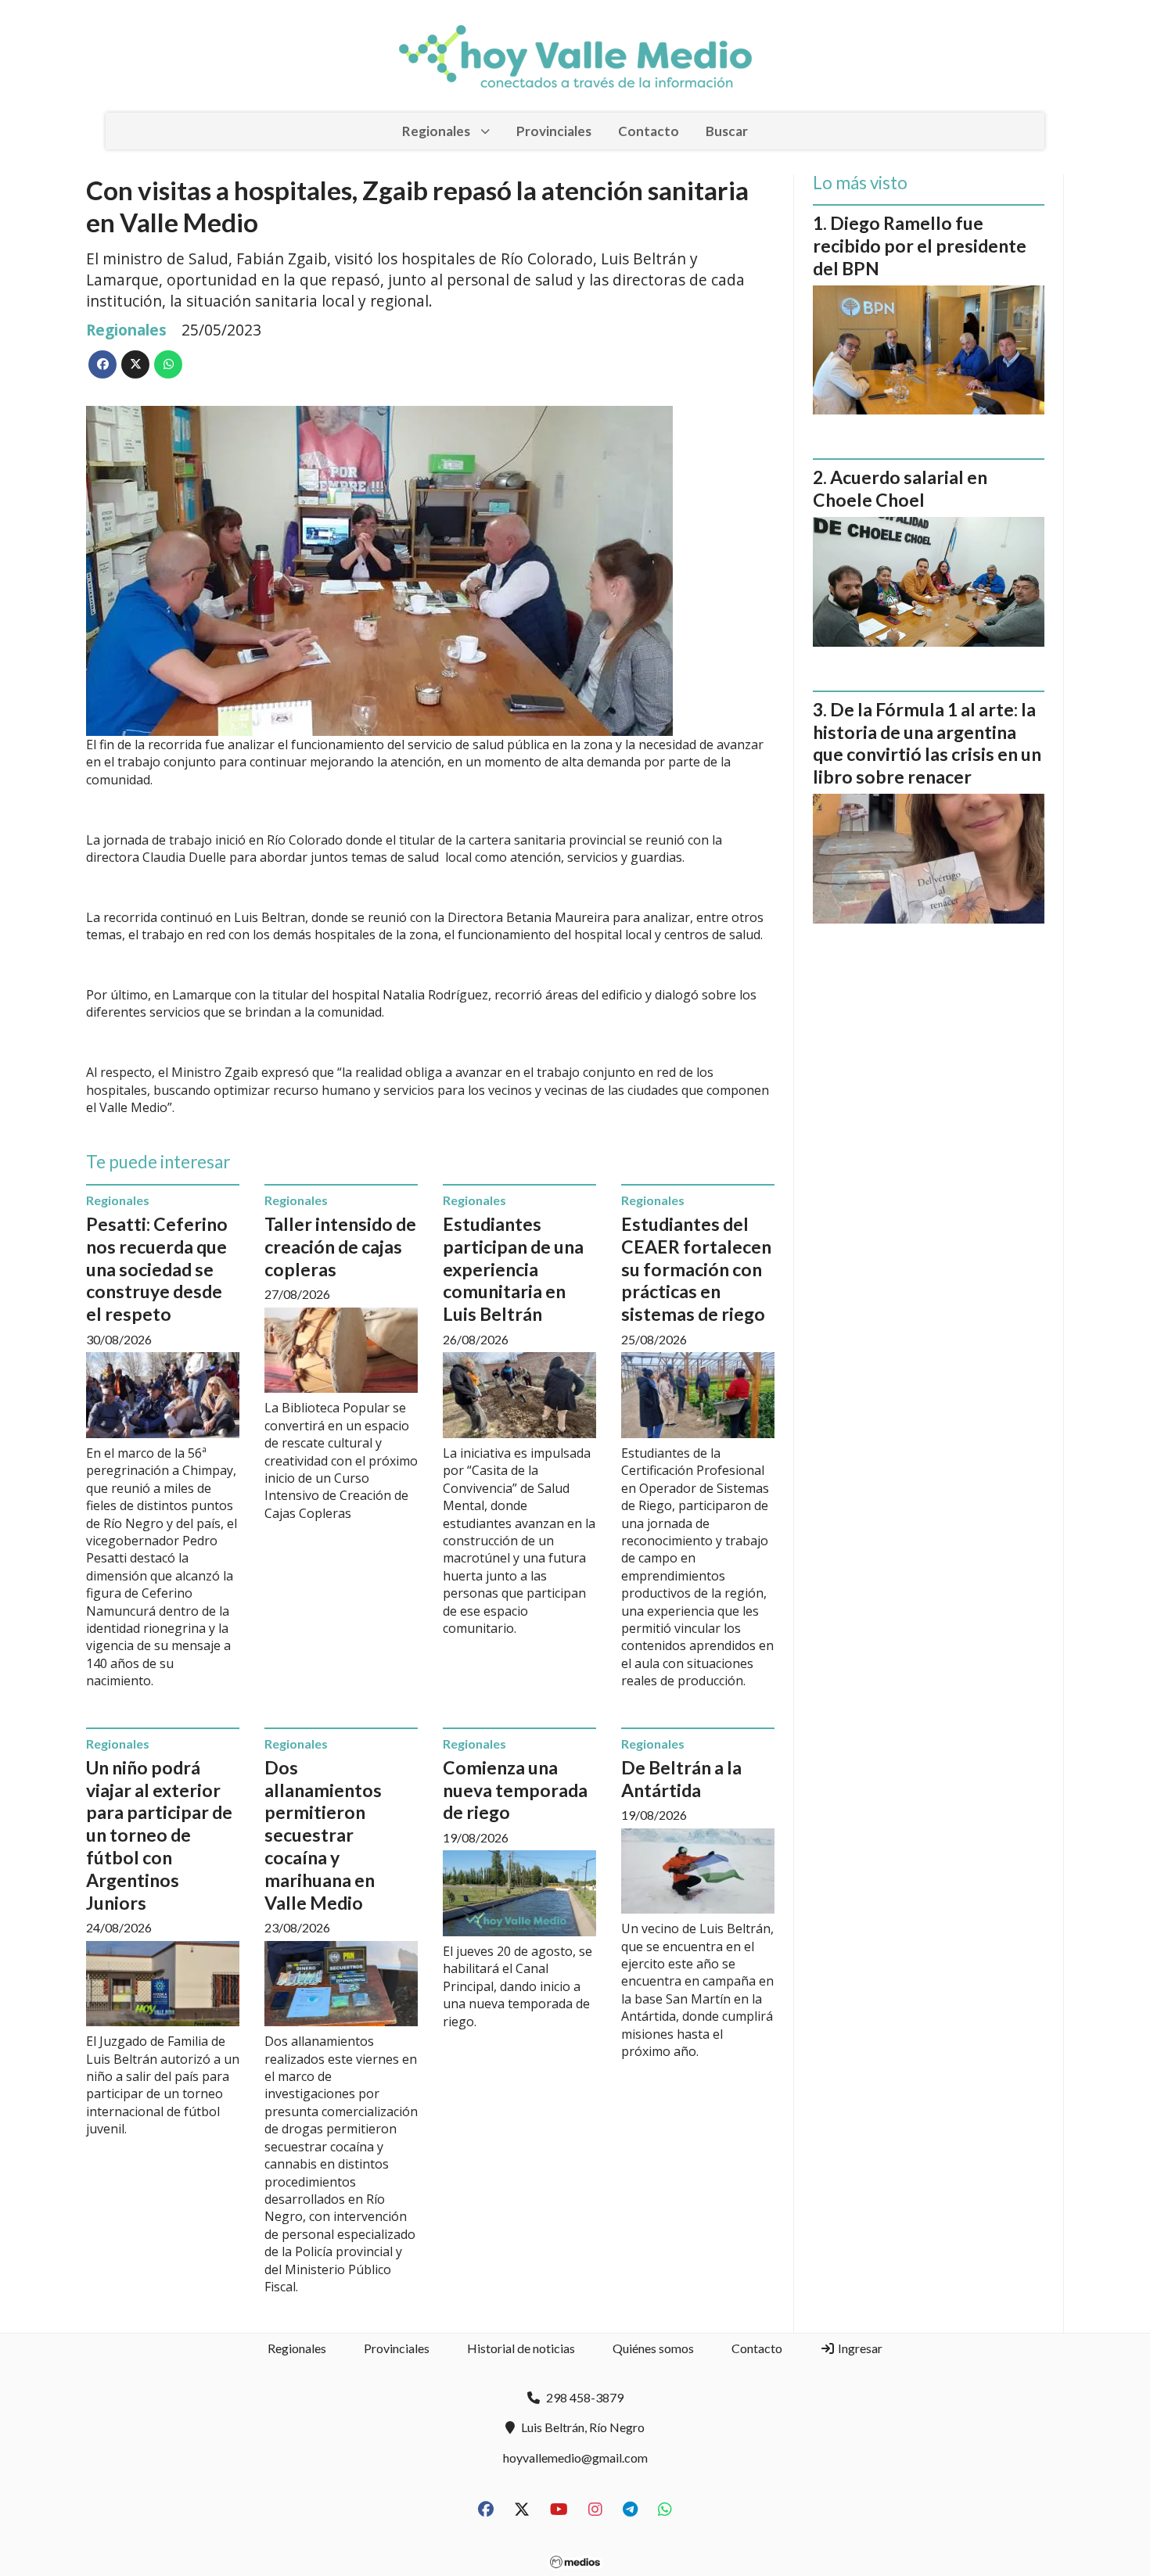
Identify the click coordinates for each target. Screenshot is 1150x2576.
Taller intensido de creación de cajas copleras (340, 1247)
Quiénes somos (653, 2348)
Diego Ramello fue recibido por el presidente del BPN (920, 246)
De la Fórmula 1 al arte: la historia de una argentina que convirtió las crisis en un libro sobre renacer (927, 743)
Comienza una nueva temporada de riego (515, 1790)
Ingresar (859, 2348)
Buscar (727, 131)
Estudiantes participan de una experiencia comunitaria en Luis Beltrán (513, 1269)
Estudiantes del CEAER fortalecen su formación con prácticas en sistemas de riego (696, 1269)
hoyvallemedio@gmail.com (575, 2458)
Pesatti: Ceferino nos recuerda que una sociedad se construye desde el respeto (157, 1269)
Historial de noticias (521, 2348)
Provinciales (554, 131)
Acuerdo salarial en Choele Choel (900, 488)
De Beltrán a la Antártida (681, 1779)
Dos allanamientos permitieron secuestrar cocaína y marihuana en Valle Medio (323, 1835)
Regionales (436, 131)
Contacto (649, 131)
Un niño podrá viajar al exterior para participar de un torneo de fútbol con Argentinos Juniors (159, 1835)
